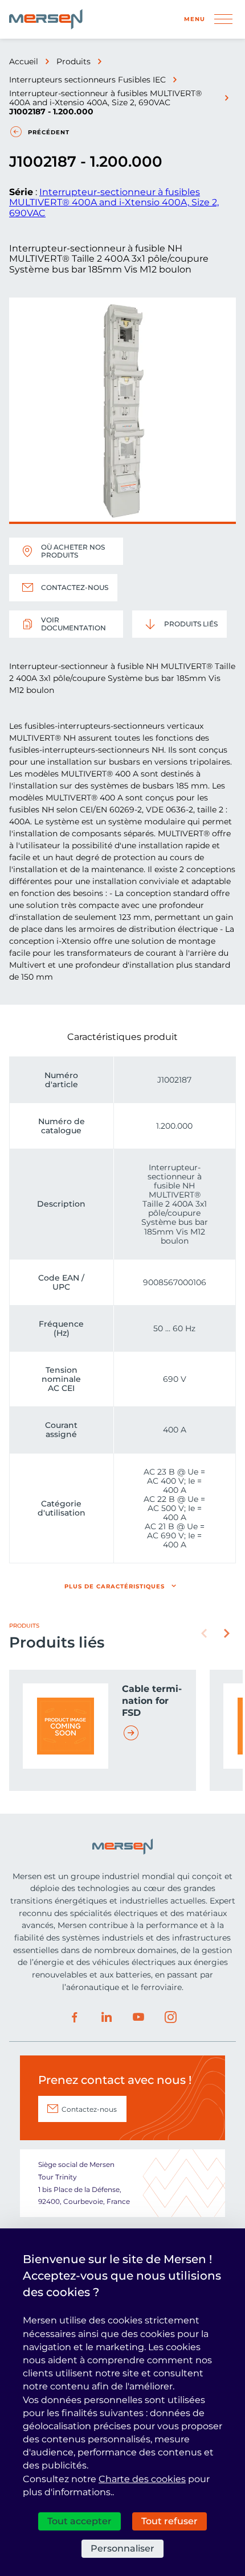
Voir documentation (73, 624)
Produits (73, 61)
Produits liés (191, 624)
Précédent (49, 132)
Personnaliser (122, 2548)
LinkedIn (107, 2017)
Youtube (138, 2017)
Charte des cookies (142, 2479)
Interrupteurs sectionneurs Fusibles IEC (87, 80)
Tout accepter (79, 2521)
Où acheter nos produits (73, 551)
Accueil (24, 61)
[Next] (227, 1633)
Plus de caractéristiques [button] (115, 1586)
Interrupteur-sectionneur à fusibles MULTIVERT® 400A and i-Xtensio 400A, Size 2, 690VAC (105, 98)
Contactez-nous (75, 587)
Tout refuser (170, 2521)
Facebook (75, 2017)
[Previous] (204, 1633)
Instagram (170, 2017)
